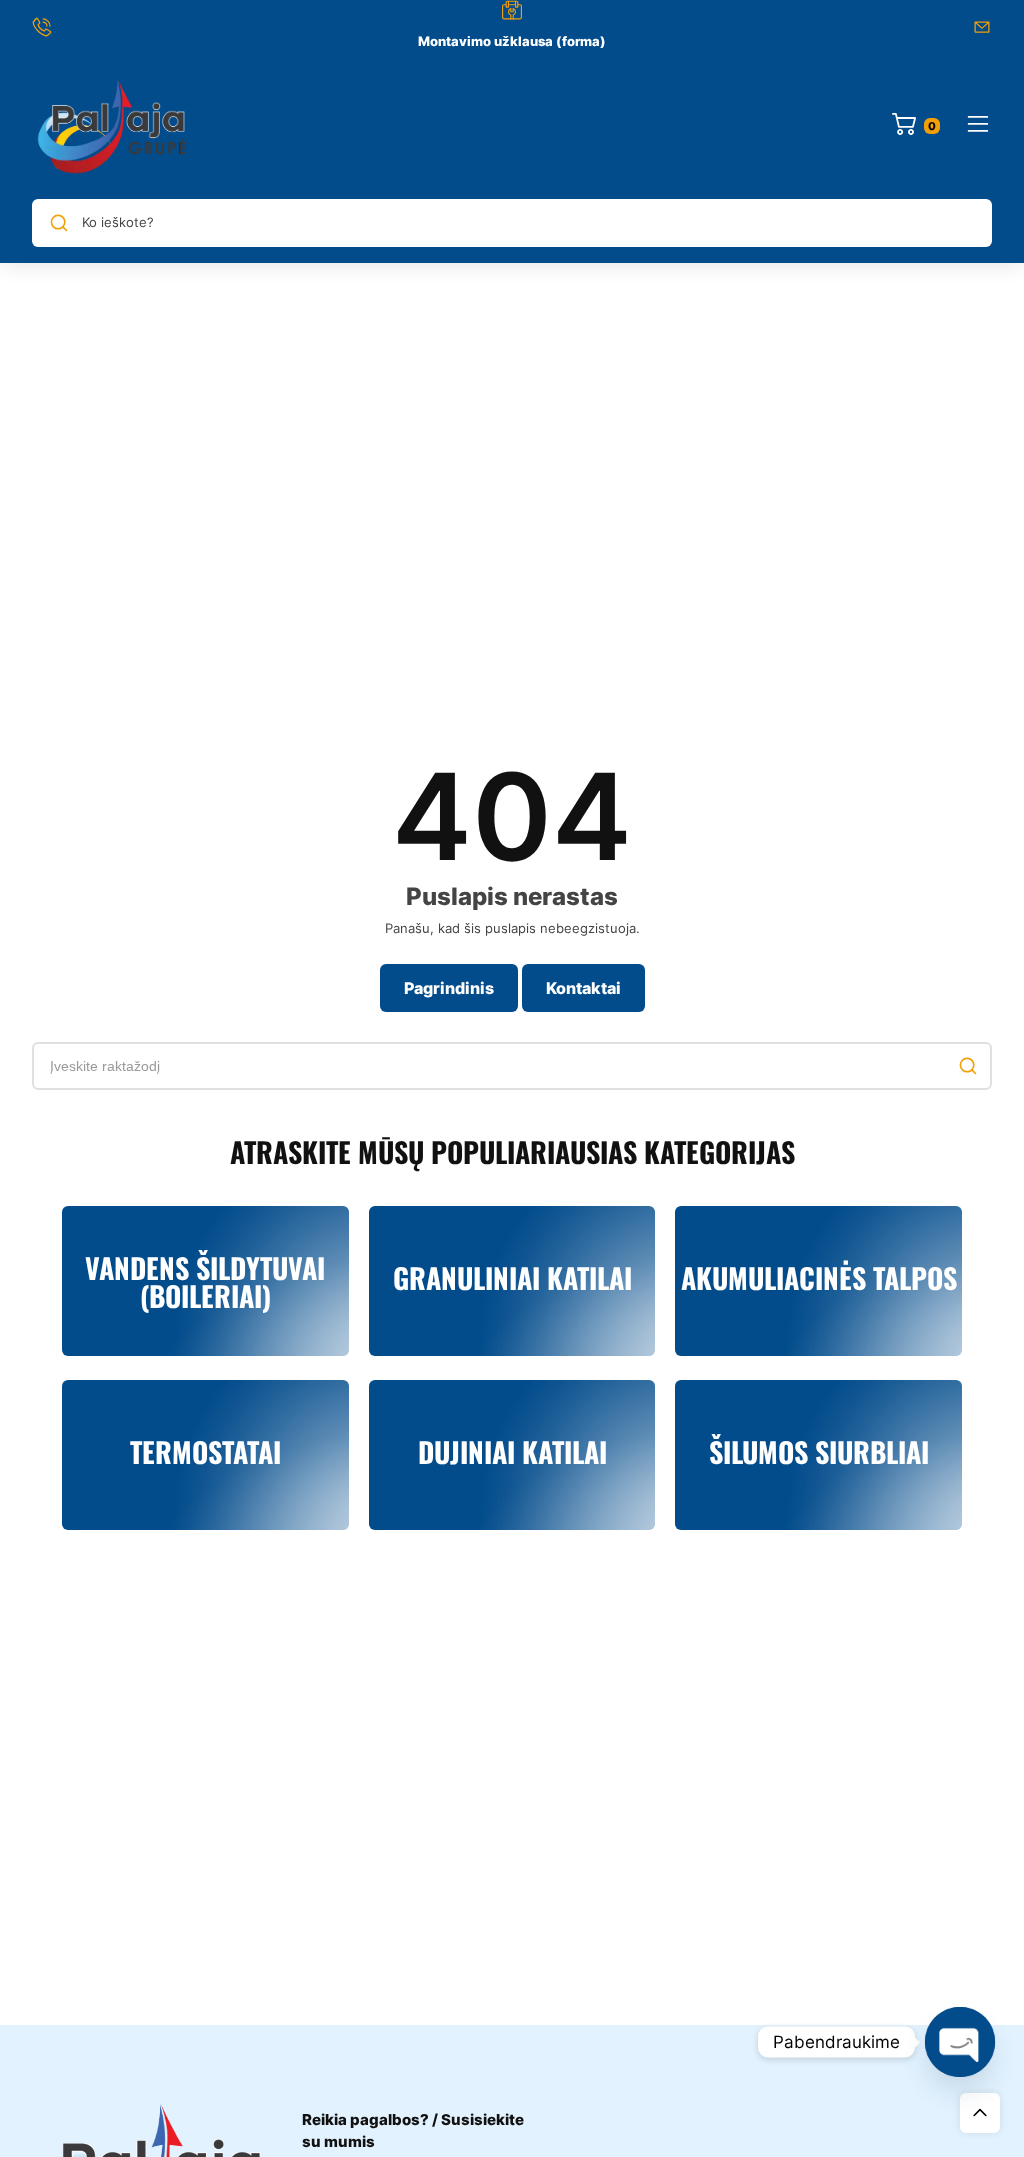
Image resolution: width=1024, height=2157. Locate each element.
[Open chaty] (960, 2042)
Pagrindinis (449, 988)
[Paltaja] (112, 125)
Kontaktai (583, 988)
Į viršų (980, 2113)
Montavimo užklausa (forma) (512, 41)
